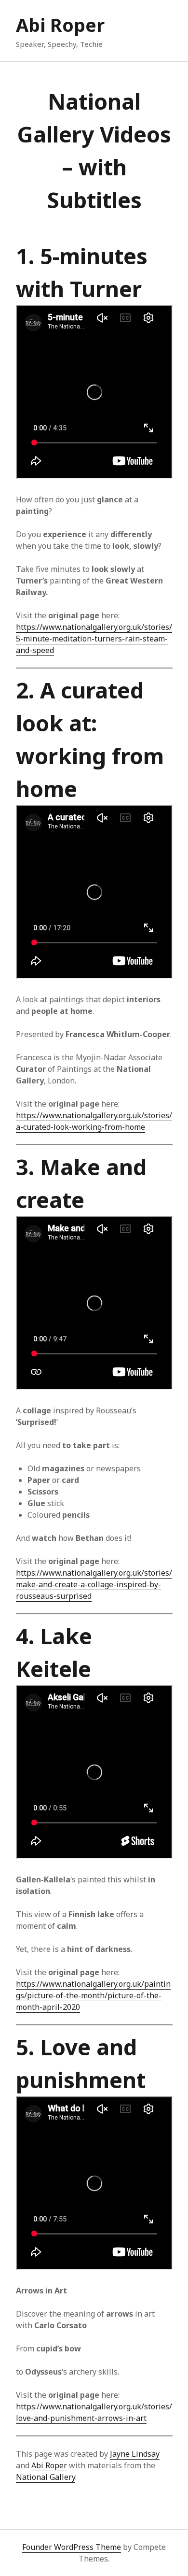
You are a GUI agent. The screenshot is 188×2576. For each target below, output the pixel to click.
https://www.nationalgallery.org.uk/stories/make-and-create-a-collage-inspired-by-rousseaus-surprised (94, 1584)
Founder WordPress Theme (72, 2547)
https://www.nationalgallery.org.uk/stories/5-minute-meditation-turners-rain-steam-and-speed (94, 639)
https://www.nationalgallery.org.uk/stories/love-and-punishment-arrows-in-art (94, 2412)
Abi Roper (60, 25)
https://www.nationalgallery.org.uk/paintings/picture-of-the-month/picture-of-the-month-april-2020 (93, 1995)
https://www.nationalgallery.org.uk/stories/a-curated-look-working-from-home (94, 1121)
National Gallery (46, 2477)
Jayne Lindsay (135, 2454)
